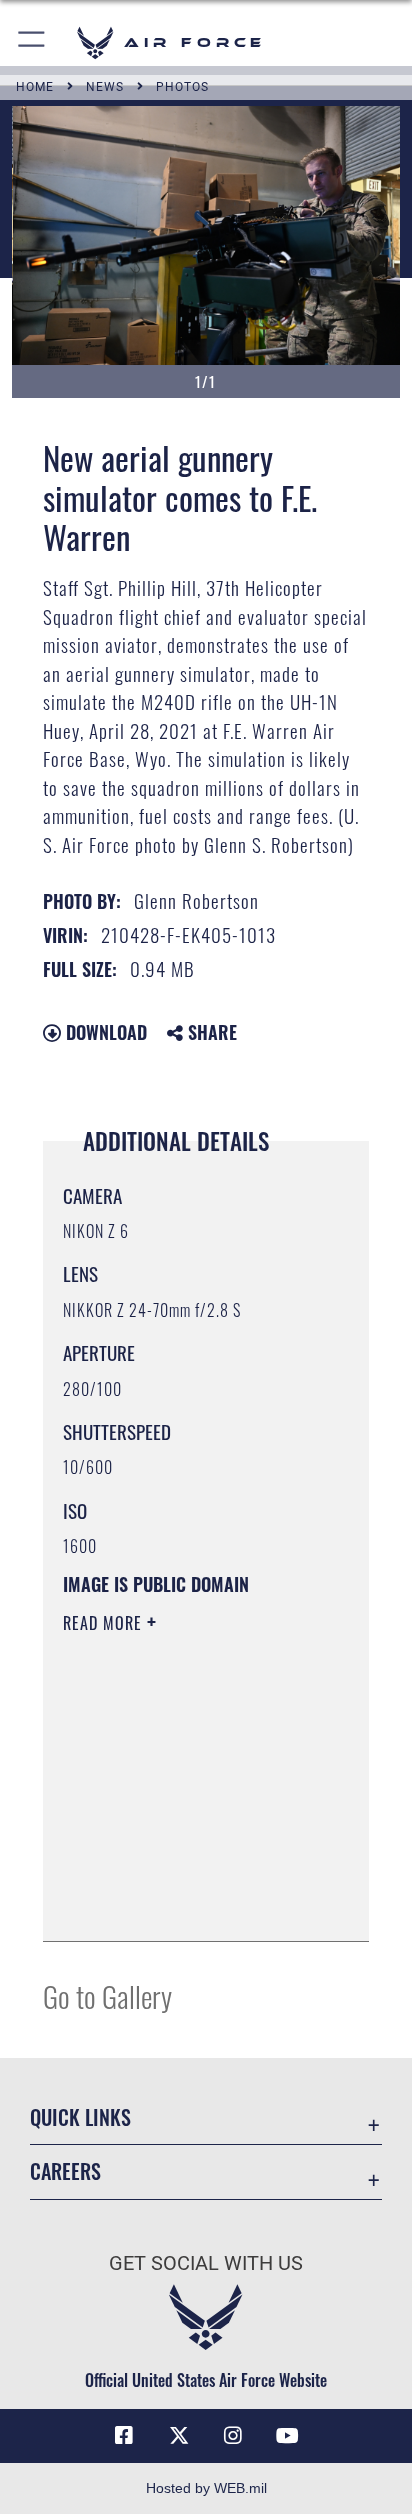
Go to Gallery (107, 1995)
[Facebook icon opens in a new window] (124, 2436)
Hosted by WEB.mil (206, 2488)
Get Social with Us (206, 2263)
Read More (105, 1623)
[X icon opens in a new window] (179, 2436)
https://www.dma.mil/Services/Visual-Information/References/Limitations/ (184, 1904)
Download (104, 1032)
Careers (65, 2171)
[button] (32, 42)
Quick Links (80, 2117)
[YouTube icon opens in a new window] (288, 2436)
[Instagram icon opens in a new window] (233, 2436)
